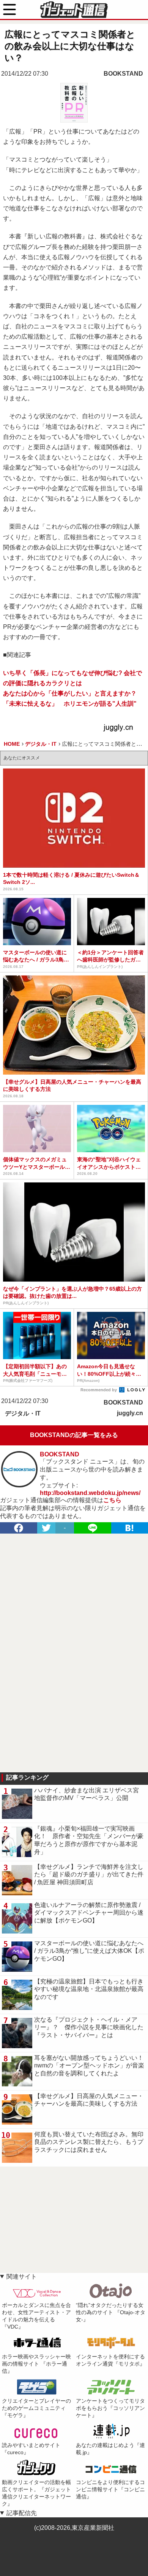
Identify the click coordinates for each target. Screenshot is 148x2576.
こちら (112, 1500)
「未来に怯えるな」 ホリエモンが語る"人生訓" (70, 704)
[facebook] (19, 1528)
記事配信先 (22, 2513)
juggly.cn (130, 1413)
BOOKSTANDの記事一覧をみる (74, 1435)
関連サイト (22, 2277)
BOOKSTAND (123, 74)
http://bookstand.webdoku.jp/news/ (90, 1493)
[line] (93, 1528)
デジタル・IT (23, 1413)
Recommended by (99, 1390)
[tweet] (46, 1528)
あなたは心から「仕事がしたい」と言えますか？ (70, 693)
